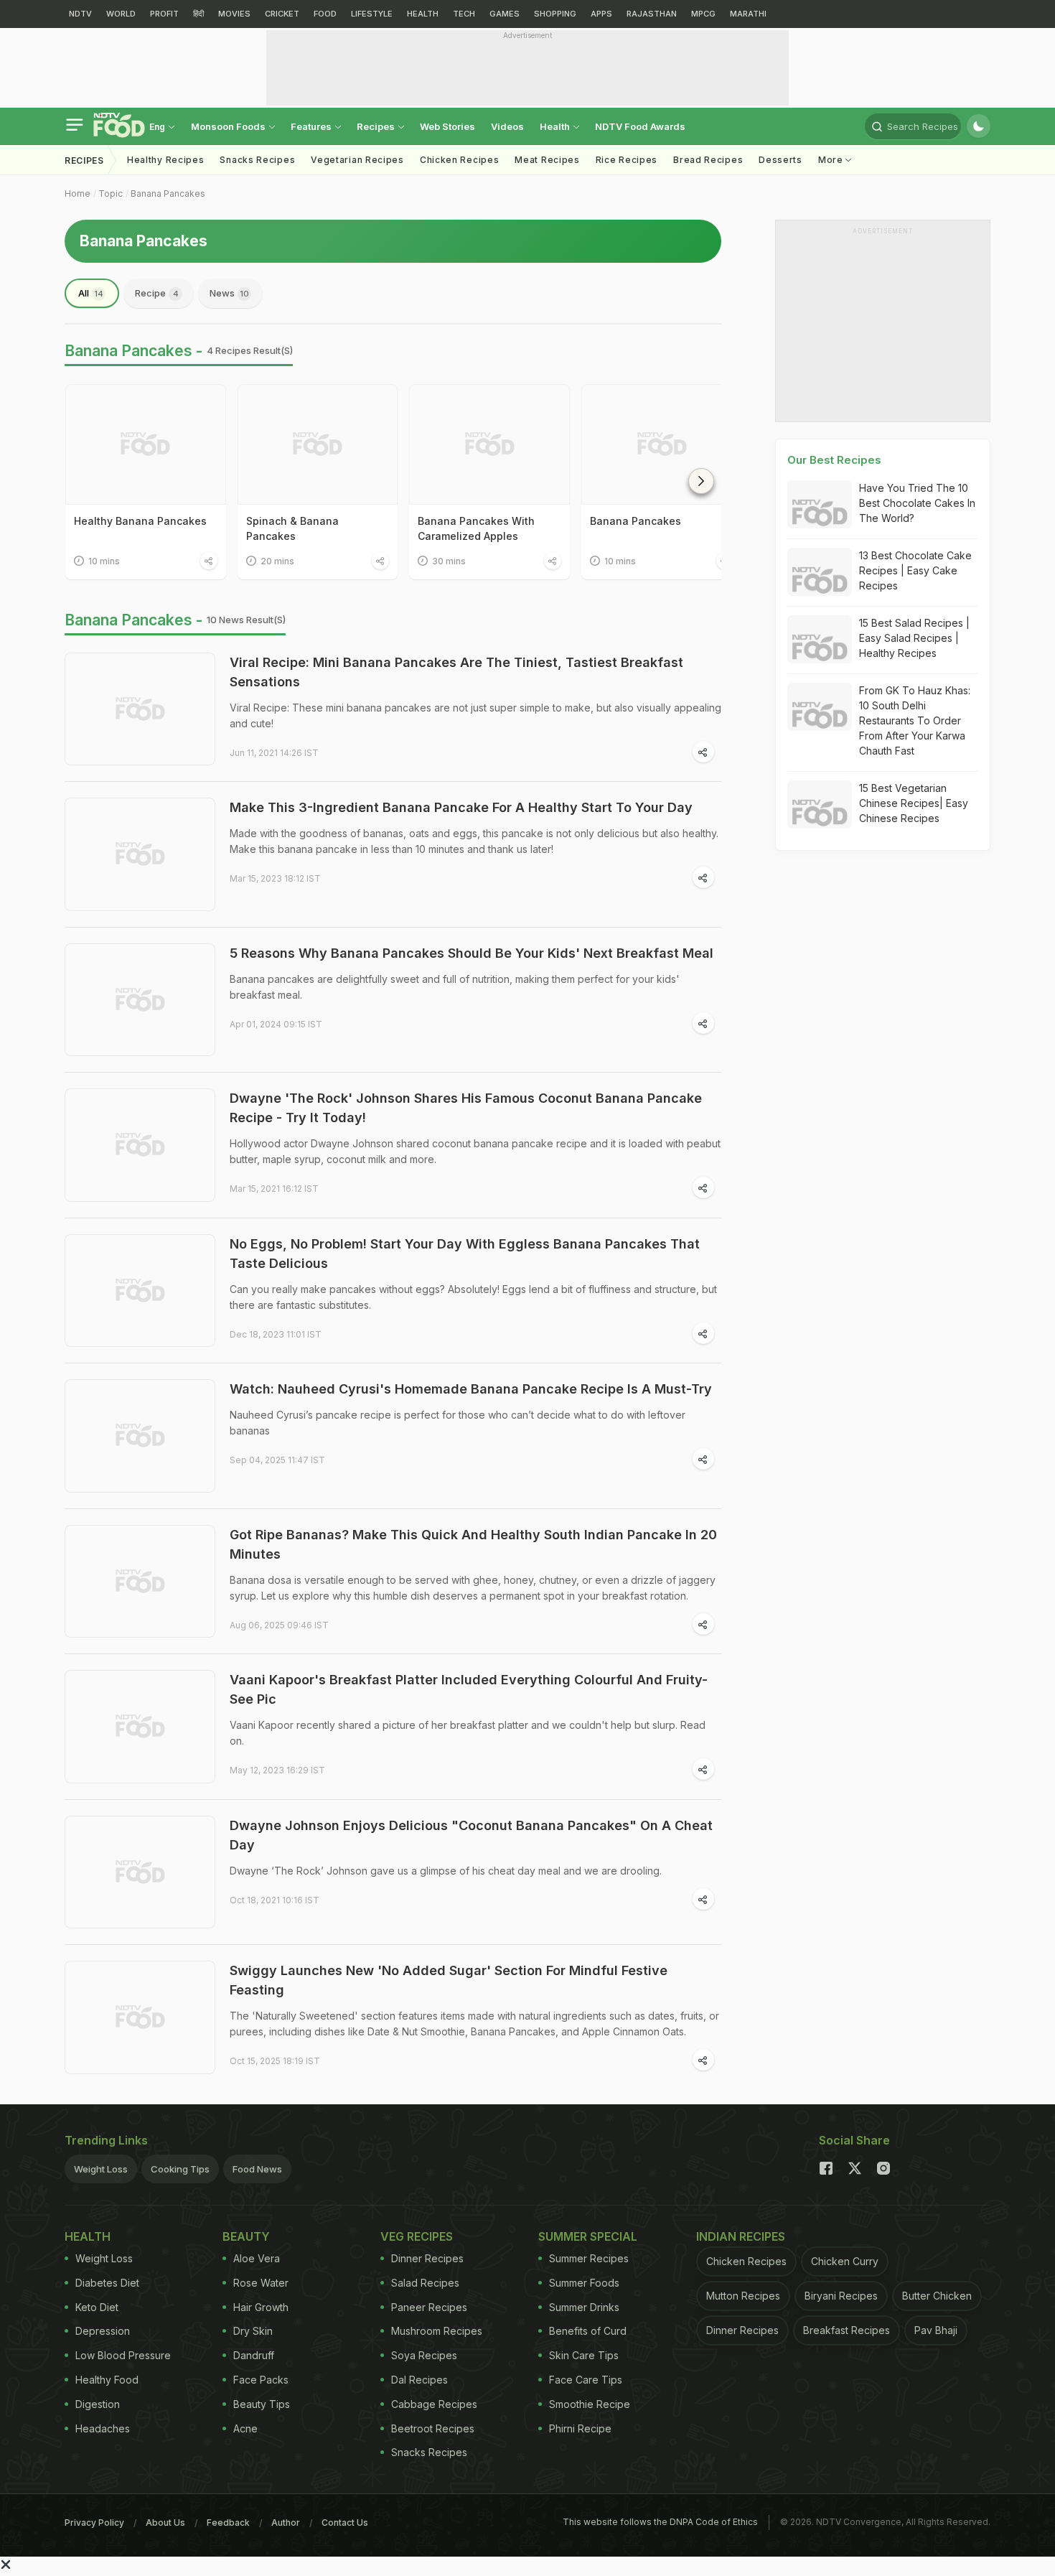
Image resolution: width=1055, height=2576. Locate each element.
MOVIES (234, 14)
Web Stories (447, 126)
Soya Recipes (424, 2355)
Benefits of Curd (588, 2331)
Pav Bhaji (936, 2330)
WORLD (121, 14)
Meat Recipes (547, 160)
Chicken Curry (845, 2261)
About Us (165, 2523)
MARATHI (748, 14)
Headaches (103, 2428)
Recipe (157, 293)
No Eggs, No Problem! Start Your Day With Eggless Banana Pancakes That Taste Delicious (465, 1254)
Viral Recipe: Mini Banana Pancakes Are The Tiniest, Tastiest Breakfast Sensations (456, 672)
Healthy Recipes (166, 160)
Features (312, 126)
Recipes (377, 126)
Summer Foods (584, 2283)
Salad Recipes (425, 2283)
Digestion (98, 2404)
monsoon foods (229, 126)
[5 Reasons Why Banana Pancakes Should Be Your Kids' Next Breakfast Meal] (140, 1000)
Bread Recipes (708, 160)
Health (556, 126)
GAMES (505, 14)
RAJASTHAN (652, 14)
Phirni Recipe (580, 2428)
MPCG (703, 14)
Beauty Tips (262, 2404)
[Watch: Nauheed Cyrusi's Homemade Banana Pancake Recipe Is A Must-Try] (140, 1436)
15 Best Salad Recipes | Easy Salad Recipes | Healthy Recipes (914, 638)
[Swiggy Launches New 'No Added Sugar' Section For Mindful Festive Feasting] (140, 2017)
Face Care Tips (586, 2380)
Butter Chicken (937, 2296)
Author (286, 2523)
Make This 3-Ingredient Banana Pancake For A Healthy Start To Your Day (461, 807)
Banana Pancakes (168, 193)
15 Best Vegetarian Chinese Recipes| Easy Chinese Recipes (914, 803)
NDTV (80, 14)
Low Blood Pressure (123, 2355)
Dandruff (254, 2355)
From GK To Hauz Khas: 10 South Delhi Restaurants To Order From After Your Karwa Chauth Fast (915, 720)
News (229, 293)
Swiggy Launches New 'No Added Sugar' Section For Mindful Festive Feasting (449, 1980)
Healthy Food (107, 2380)
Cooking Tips (180, 2169)
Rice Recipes (627, 160)
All (91, 293)
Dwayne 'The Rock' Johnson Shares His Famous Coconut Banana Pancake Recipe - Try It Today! (466, 1108)
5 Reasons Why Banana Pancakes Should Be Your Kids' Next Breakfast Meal (472, 953)
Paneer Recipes (429, 2307)
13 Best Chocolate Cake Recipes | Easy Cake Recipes (915, 570)
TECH (464, 14)
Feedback (228, 2523)
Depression (103, 2331)
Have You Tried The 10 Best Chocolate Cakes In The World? (917, 503)
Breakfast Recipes (847, 2330)
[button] (701, 481)
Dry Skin (253, 2331)
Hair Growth (261, 2307)
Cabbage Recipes (434, 2404)
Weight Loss (101, 2169)
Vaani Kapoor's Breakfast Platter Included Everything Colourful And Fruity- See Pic (469, 1689)
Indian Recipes (741, 2236)
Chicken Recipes (460, 160)
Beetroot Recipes (433, 2428)
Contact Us (345, 2523)
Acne (245, 2428)
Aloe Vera (257, 2258)
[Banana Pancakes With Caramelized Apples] (489, 444)
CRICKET (282, 14)
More (832, 160)
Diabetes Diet (107, 2283)
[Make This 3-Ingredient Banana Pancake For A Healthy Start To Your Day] (140, 854)
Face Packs (261, 2380)
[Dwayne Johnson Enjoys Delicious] (140, 1872)
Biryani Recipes (841, 2296)
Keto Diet (97, 2307)
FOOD (325, 14)
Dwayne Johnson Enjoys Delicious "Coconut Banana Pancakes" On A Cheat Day (471, 1835)
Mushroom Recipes (437, 2331)
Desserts (780, 160)
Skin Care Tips (584, 2355)
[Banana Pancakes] (662, 444)
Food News (257, 2169)
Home (78, 193)
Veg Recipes (417, 2236)
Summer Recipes (589, 2258)
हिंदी (198, 14)
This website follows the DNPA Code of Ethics (660, 2522)
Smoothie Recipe (590, 2404)
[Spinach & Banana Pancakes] (318, 444)
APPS (601, 14)
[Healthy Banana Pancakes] (146, 444)
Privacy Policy (94, 2523)
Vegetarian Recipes (357, 160)
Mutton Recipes (743, 2296)
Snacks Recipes (257, 160)
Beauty (246, 2236)
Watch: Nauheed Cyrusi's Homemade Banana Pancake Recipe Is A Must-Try (471, 1389)
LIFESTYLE (372, 14)
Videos (507, 126)
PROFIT (164, 14)
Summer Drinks (584, 2307)
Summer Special (588, 2236)
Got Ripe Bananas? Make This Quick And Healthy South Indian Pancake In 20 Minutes (473, 1544)
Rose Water (261, 2283)
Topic (111, 193)
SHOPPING (555, 14)
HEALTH (423, 14)
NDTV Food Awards (640, 126)
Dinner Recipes (427, 2258)
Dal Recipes (419, 2380)
